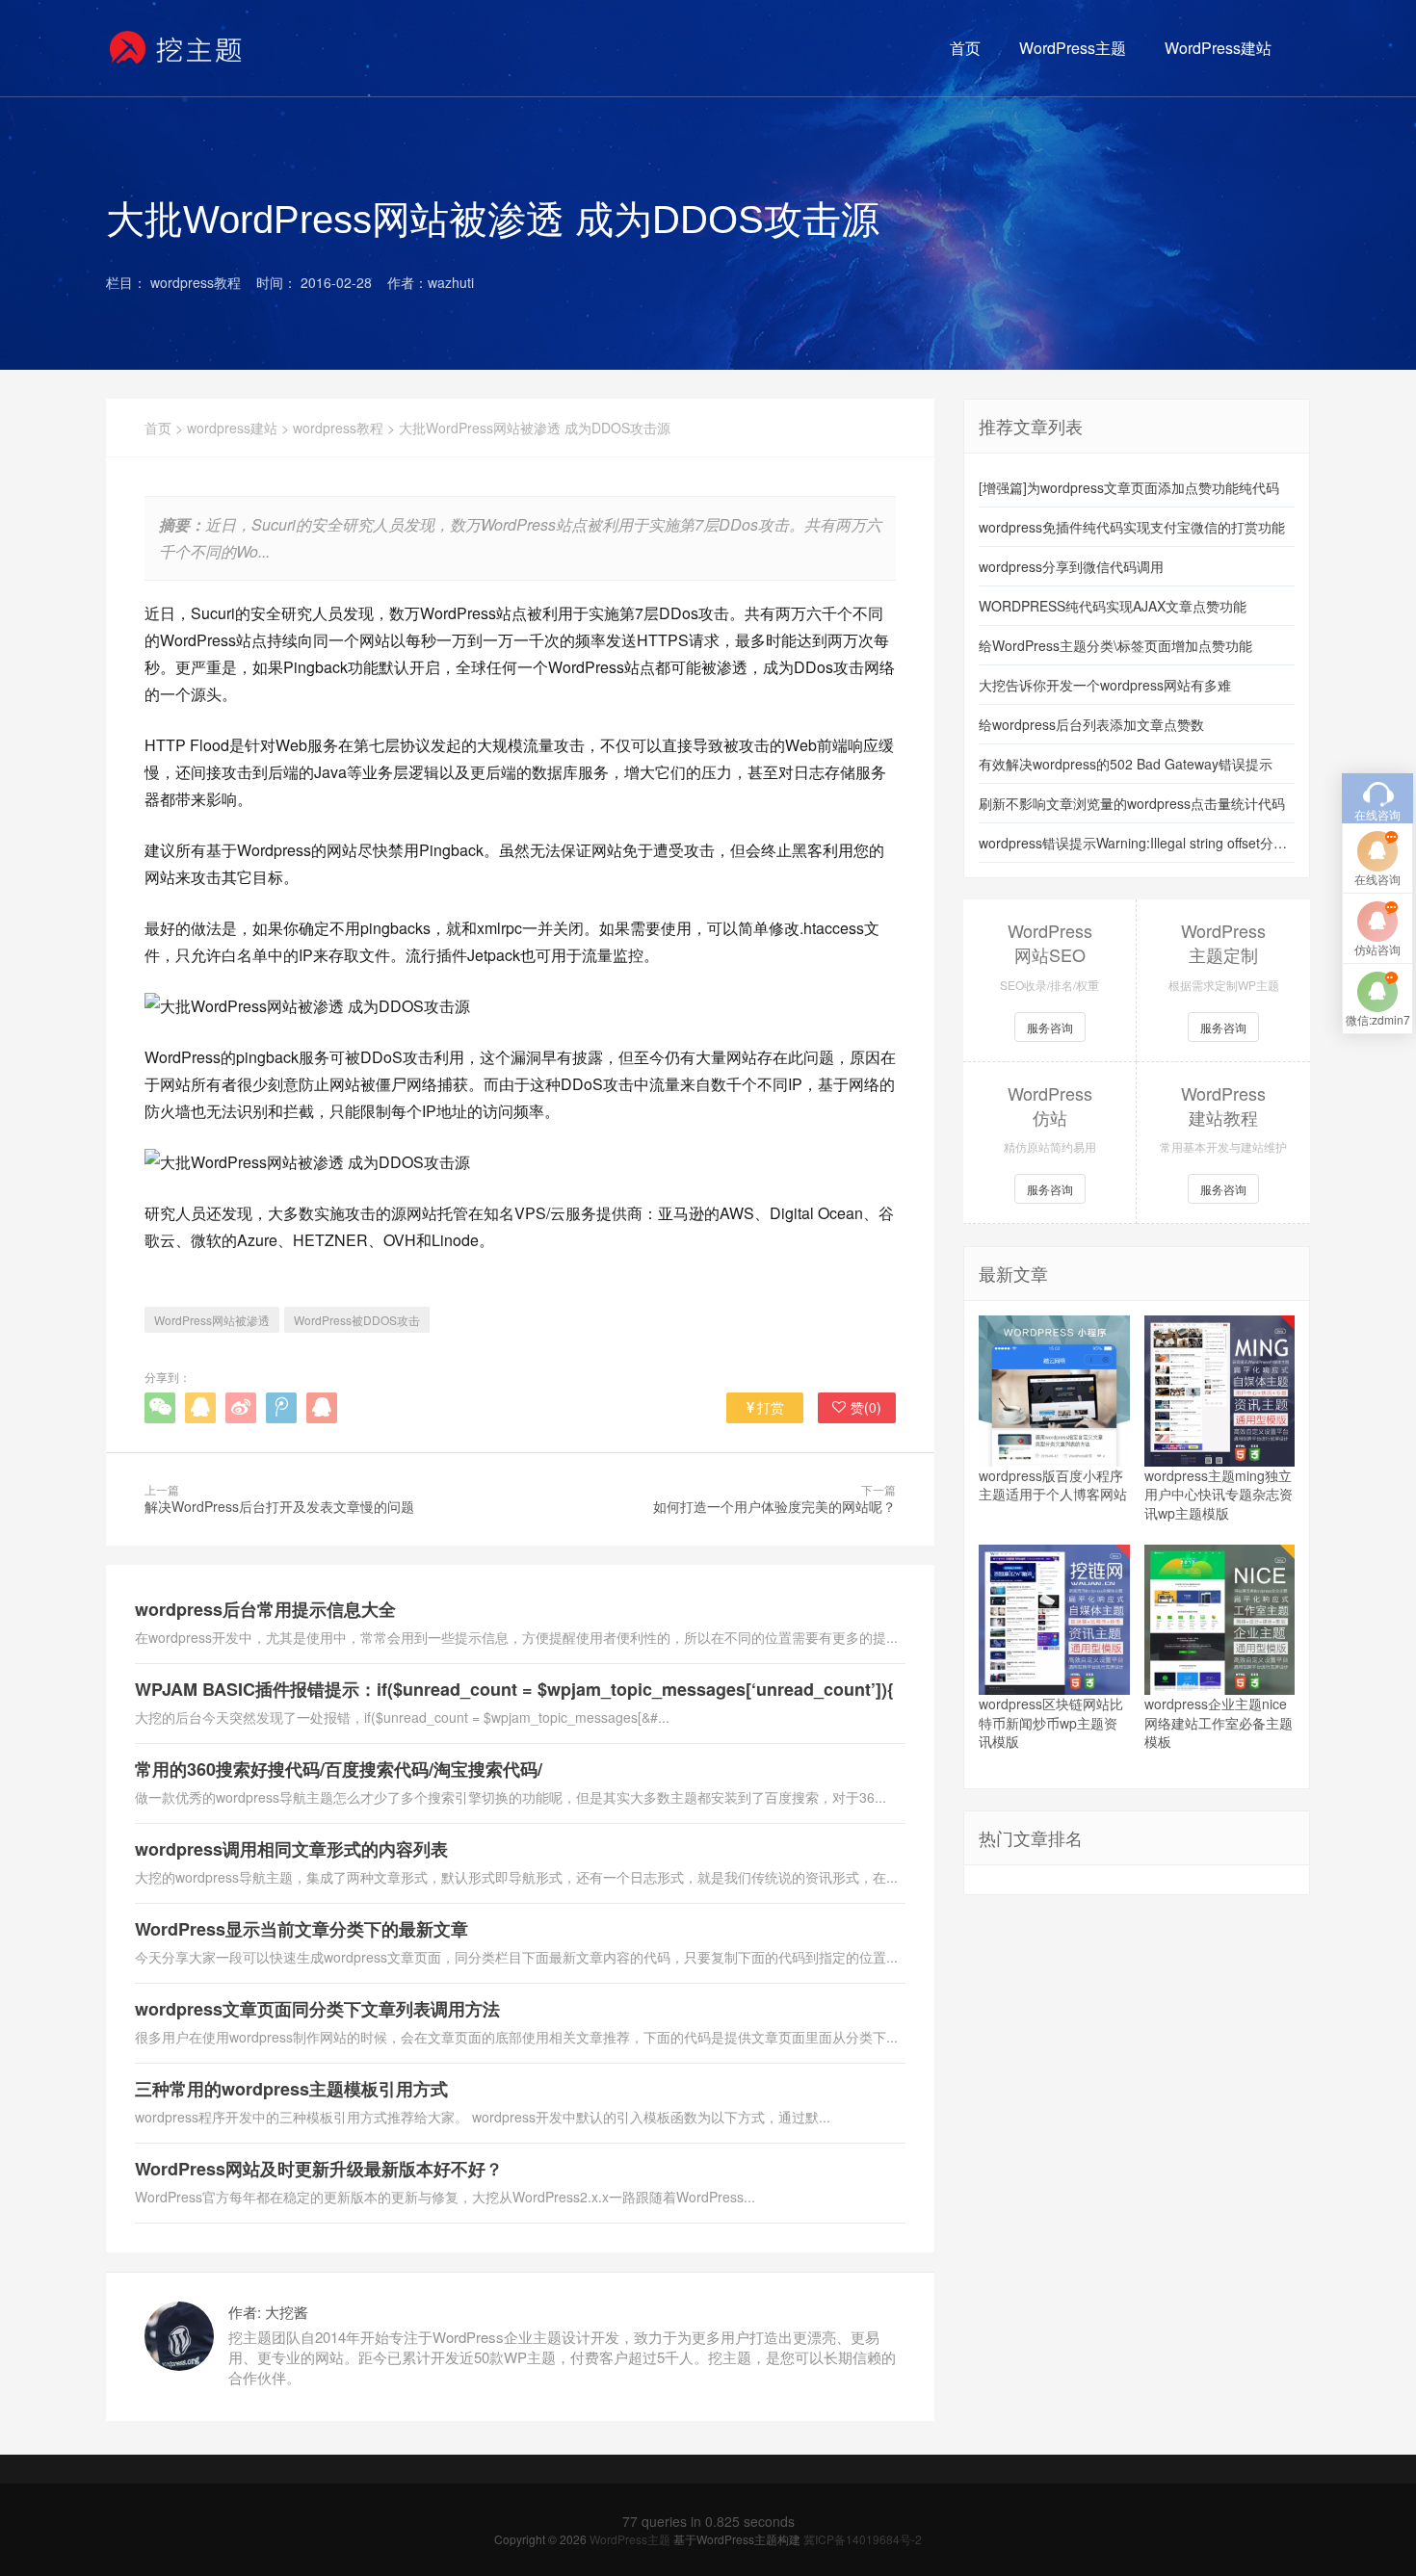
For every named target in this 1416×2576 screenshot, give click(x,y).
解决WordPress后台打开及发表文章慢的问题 (279, 1506)
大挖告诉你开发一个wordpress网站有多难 (1105, 685)
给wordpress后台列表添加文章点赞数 (1091, 724)
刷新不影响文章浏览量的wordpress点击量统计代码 (1132, 803)
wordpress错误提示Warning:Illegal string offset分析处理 (1137, 843)
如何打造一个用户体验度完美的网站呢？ (774, 1506)
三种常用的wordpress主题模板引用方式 (291, 2089)
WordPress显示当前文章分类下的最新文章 (302, 1929)
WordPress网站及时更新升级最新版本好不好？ (319, 2169)
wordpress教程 (338, 428)
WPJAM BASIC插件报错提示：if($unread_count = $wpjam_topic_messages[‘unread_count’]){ (514, 1689)
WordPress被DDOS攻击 (357, 1320)
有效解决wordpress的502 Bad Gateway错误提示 (1126, 764)
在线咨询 (1377, 879)
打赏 (771, 1407)
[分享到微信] (160, 1408)
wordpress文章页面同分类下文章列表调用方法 (317, 2009)
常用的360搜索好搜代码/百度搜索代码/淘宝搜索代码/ (339, 1769)
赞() (866, 1407)
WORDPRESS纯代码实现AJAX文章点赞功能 (1113, 606)
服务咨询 (1050, 1027)
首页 (965, 48)
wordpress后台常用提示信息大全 (265, 1609)
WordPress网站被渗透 (212, 1320)
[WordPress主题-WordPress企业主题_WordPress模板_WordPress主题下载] (177, 48)
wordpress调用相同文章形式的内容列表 (291, 1849)
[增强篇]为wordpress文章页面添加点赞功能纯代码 (1129, 487)
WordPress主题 (1073, 48)
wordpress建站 (232, 428)
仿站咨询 (1377, 949)
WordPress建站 (1218, 48)
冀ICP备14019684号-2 (863, 2539)
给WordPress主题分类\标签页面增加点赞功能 (1115, 645)
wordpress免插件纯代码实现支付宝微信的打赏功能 (1132, 527)
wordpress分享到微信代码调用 (1071, 566)
